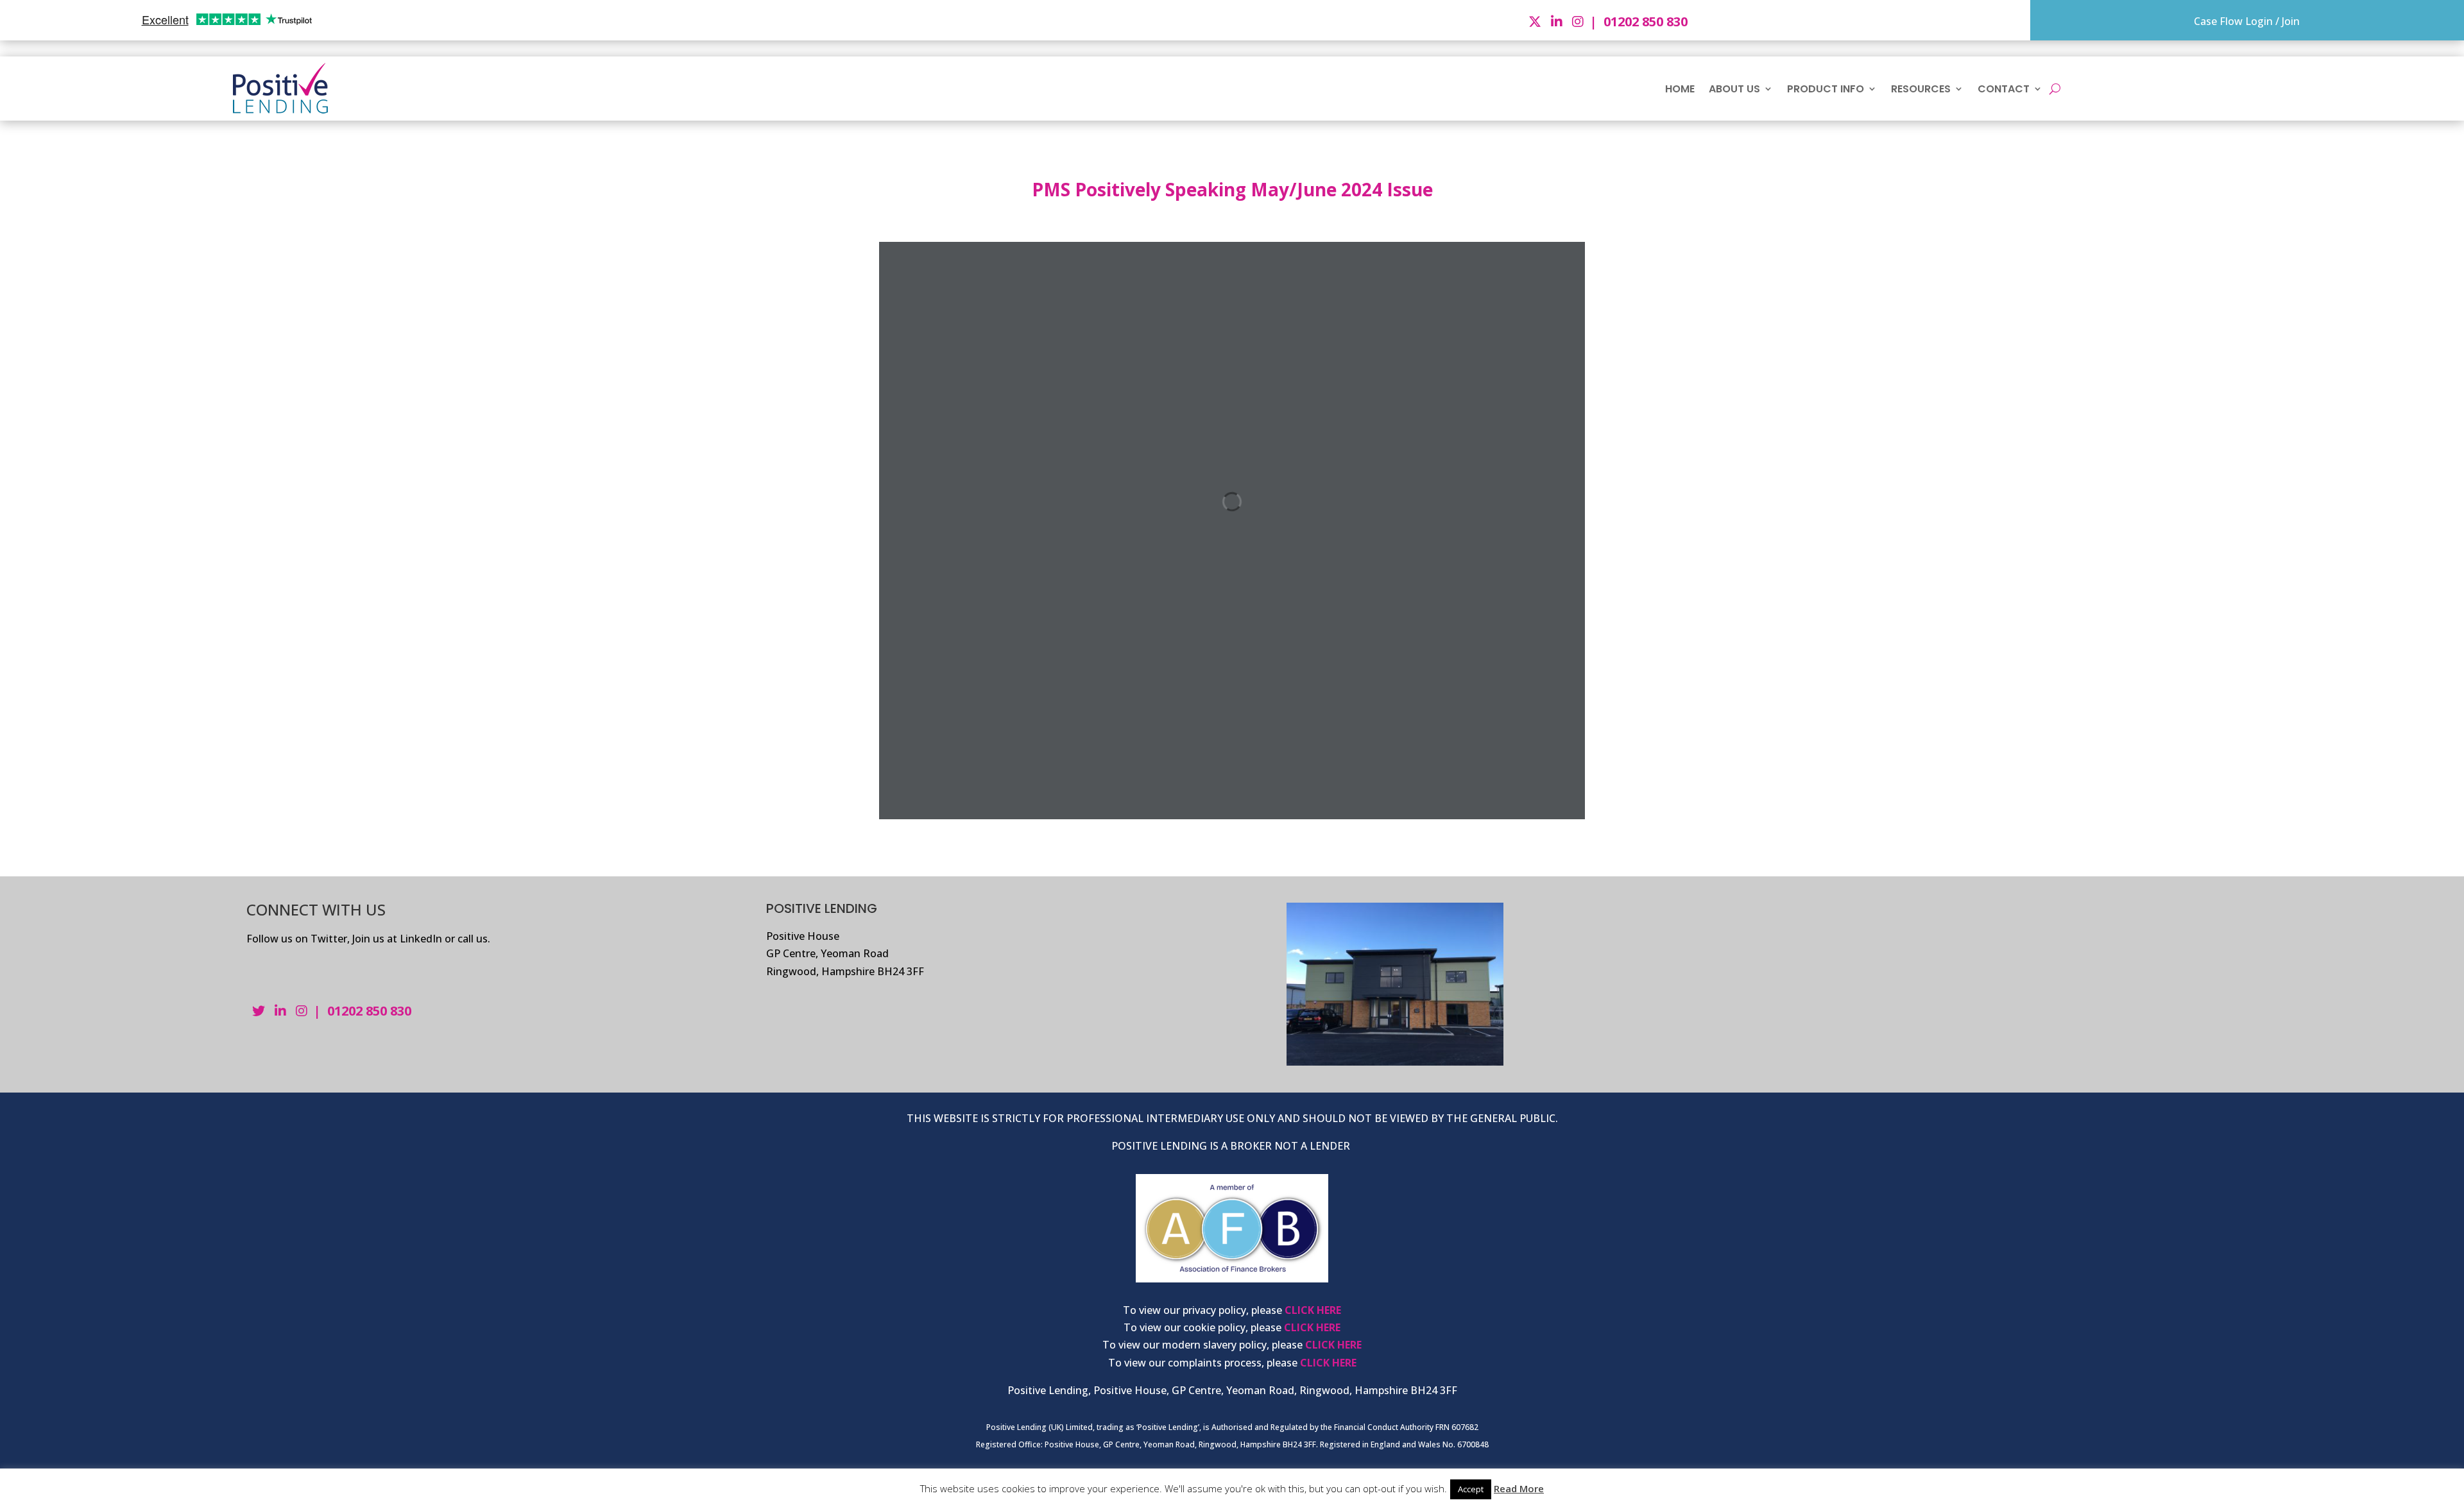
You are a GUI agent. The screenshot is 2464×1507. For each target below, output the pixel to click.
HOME (1680, 89)
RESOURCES (1921, 89)
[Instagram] (1579, 21)
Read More (1519, 1488)
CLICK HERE (1313, 1310)
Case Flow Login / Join (2247, 21)
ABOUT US (1734, 89)
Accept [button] (1471, 1489)
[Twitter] (1536, 21)
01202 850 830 (1646, 21)
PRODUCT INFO (1826, 89)
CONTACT (2004, 89)
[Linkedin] (1558, 21)
